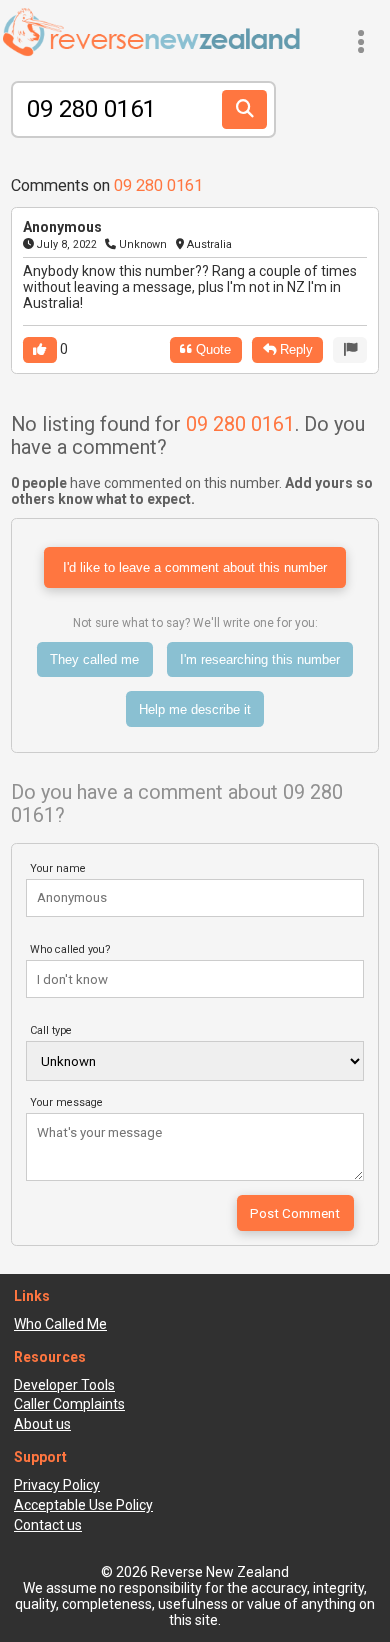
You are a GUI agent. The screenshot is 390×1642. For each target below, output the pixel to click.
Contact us (48, 1525)
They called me (94, 659)
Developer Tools (64, 1385)
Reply (294, 349)
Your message (66, 1102)
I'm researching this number (260, 659)
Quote (211, 349)
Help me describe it (195, 709)
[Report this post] (350, 349)
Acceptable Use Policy (83, 1505)
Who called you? (70, 949)
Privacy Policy (57, 1485)
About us (42, 1424)
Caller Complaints (69, 1404)
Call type (51, 1030)
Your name (58, 868)
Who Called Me (60, 1324)
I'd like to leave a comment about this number (195, 567)
